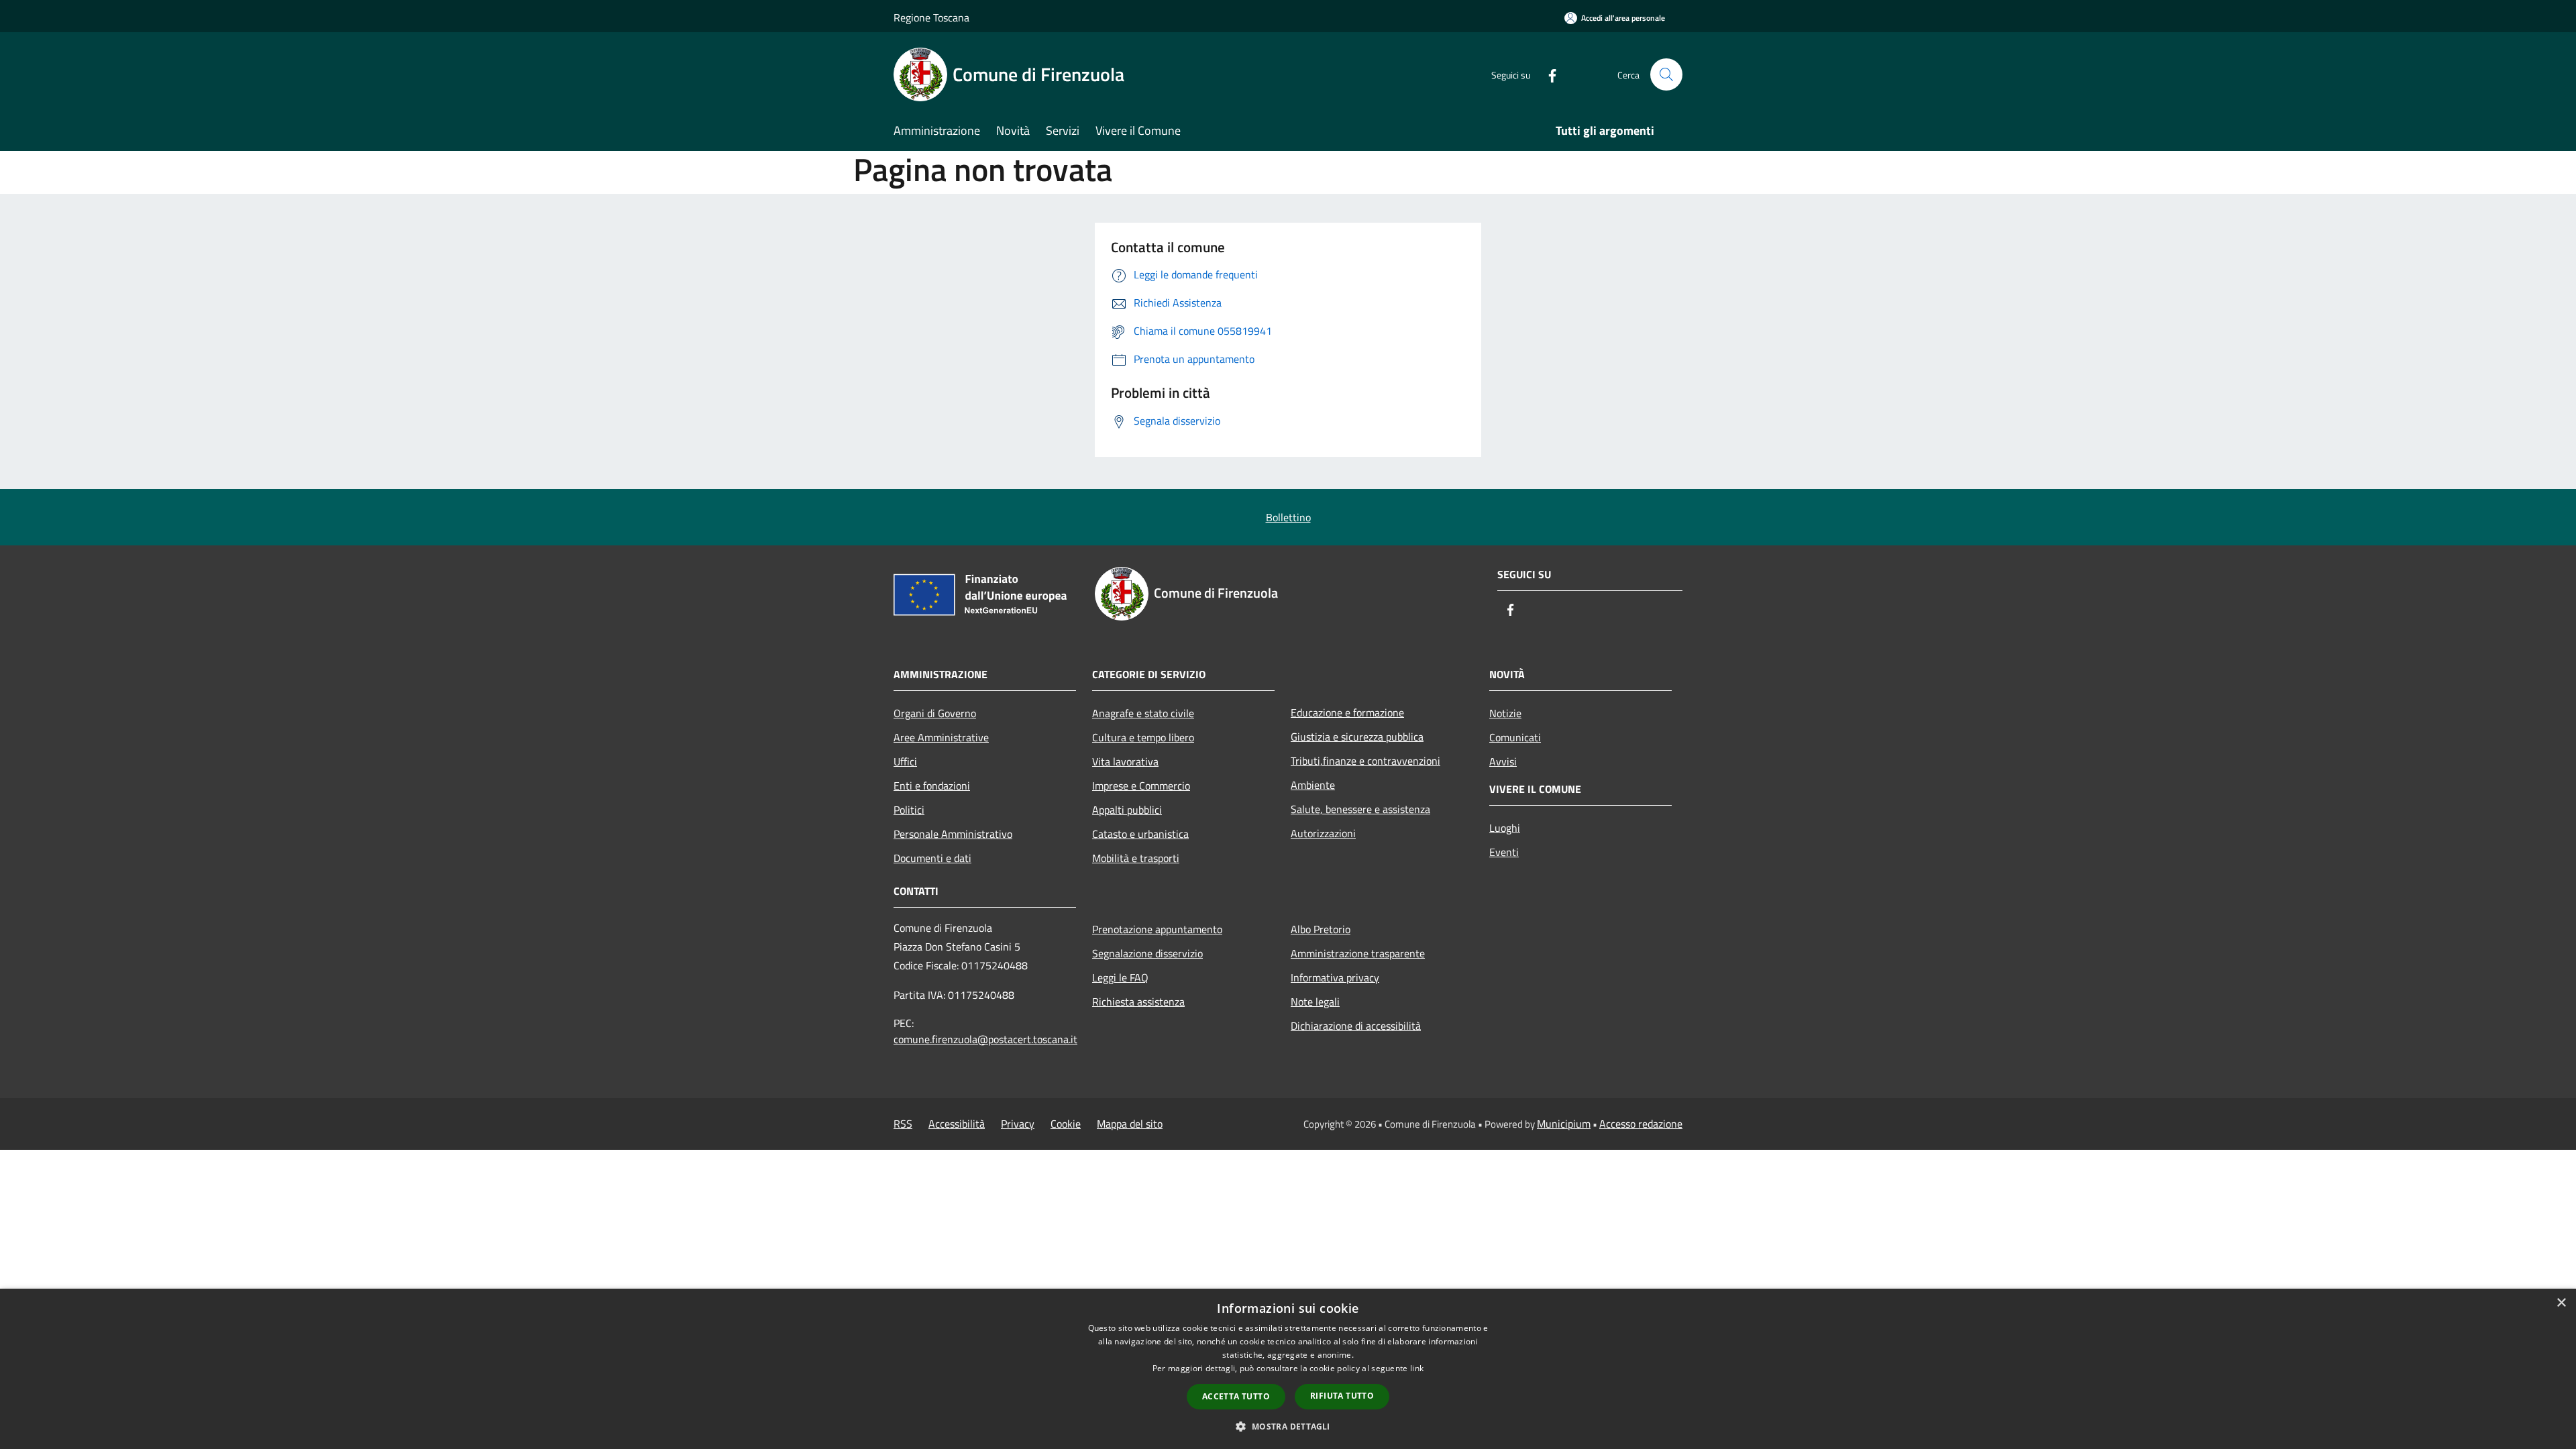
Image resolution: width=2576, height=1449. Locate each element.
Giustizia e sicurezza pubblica (1357, 737)
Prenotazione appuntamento (1157, 929)
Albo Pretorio (1321, 929)
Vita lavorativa (1125, 761)
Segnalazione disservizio (1147, 953)
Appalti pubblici (1127, 810)
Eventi (1504, 852)
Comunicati (1515, 737)
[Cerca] (1666, 74)
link (1417, 1368)
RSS (903, 1124)
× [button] (2561, 1303)
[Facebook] (1547, 74)
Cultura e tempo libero (1143, 737)
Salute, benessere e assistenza (1360, 809)
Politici (909, 810)
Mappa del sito (1130, 1124)
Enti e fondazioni (932, 786)
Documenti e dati (932, 858)
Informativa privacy (1335, 977)
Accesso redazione (1641, 1124)
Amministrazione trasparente (1358, 953)
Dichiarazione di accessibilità (1356, 1026)
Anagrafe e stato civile (1143, 713)
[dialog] (1288, 1369)
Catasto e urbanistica (1140, 834)
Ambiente (1313, 785)
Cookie (1066, 1124)
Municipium (1564, 1124)
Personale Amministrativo (953, 834)
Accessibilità (957, 1124)
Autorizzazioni (1323, 833)
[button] (1288, 1426)
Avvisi (1503, 761)
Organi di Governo (935, 713)
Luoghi (1505, 828)
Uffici (905, 761)
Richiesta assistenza (1138, 1002)
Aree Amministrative (941, 737)
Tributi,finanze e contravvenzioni (1365, 761)
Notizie (1505, 713)
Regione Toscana (931, 17)
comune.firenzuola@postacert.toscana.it (985, 1039)
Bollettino (1288, 517)
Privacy (1018, 1124)
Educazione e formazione (1347, 712)
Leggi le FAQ (1120, 977)
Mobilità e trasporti (1136, 858)
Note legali (1315, 1002)
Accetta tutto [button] (1236, 1396)
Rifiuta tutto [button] (1342, 1396)
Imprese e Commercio (1141, 786)
